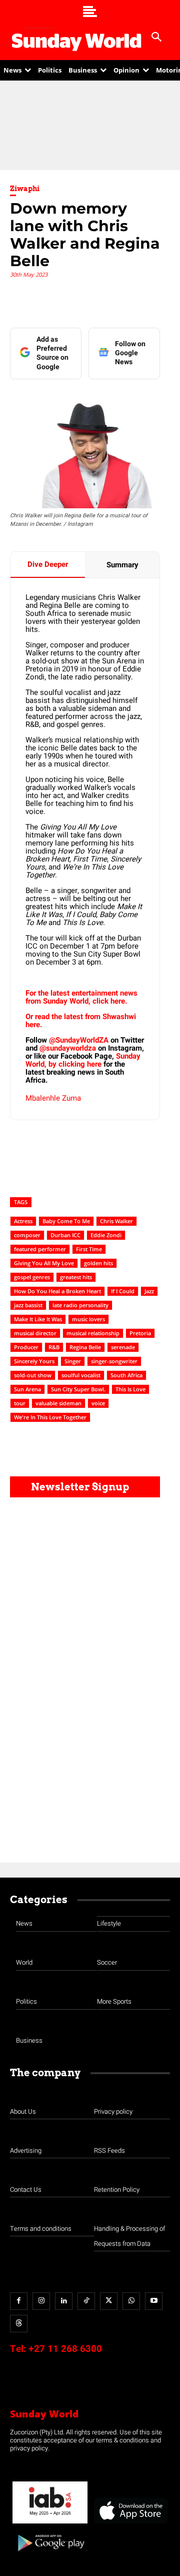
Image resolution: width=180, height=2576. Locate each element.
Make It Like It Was (38, 1319)
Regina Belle (85, 1347)
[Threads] (19, 2324)
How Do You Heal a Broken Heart (57, 1291)
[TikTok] (86, 2301)
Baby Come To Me (66, 1221)
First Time (89, 1249)
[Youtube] (154, 2301)
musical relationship (93, 1333)
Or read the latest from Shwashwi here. (81, 1021)
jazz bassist (28, 1305)
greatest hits (76, 1277)
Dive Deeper (48, 564)
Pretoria (140, 1333)
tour (20, 1403)
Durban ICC (65, 1235)
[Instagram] (41, 2301)
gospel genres (32, 1277)
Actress (23, 1221)
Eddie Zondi (106, 1235)
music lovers (88, 1319)
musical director (35, 1333)
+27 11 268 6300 (65, 2349)
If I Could (123, 1291)
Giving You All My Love (44, 1263)
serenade (123, 1347)
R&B (54, 1347)
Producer (26, 1347)
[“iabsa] (50, 2524)
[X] (109, 2301)
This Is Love (130, 1389)
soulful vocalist (81, 1375)
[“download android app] (50, 2555)
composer (27, 1235)
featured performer (40, 1249)
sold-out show (33, 1375)
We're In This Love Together (50, 1417)
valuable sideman (58, 1403)
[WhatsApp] (131, 2301)
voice (98, 1403)
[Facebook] (19, 2301)
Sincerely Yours (34, 1361)
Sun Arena (27, 1389)
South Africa (126, 1375)
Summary (122, 565)
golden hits (98, 1263)
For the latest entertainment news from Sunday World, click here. (81, 997)
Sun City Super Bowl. (78, 1389)
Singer (73, 1361)
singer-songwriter (114, 1361)
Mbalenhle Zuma (53, 1098)
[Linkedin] (64, 2301)
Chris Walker (116, 1221)
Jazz (149, 1291)
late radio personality (80, 1305)
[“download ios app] (130, 2524)
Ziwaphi (25, 189)
